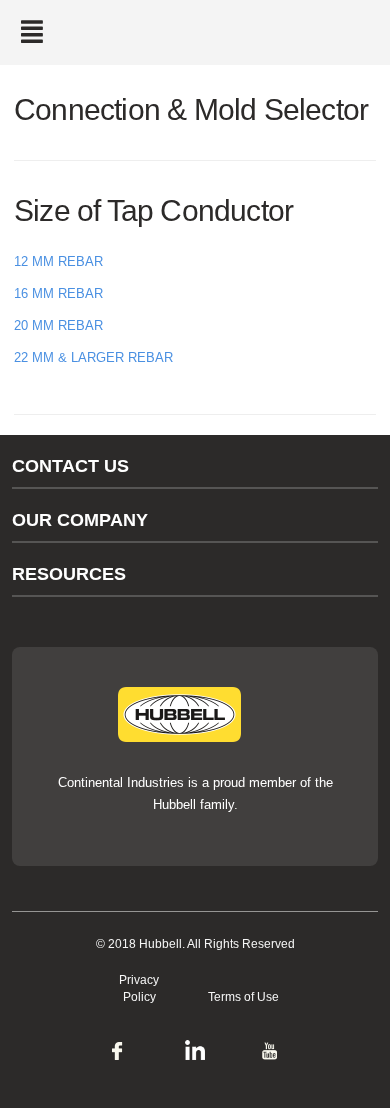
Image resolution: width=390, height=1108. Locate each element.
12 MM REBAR (58, 261)
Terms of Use (243, 997)
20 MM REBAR (58, 325)
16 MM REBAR (58, 293)
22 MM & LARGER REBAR (93, 357)
